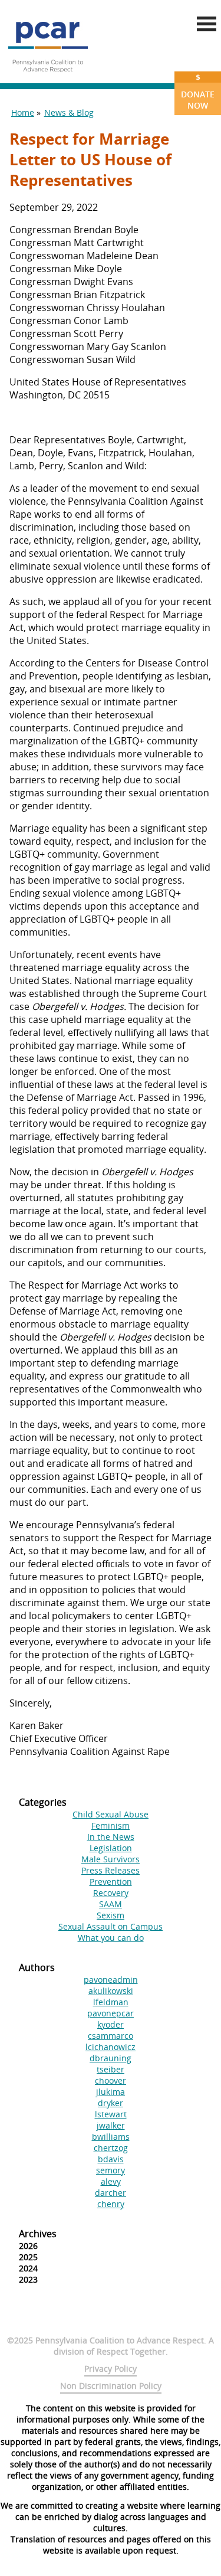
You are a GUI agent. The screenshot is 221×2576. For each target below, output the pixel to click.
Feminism (111, 1825)
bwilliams (111, 2137)
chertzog (111, 2148)
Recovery (111, 1893)
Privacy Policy (111, 2369)
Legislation (111, 1848)
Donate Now (198, 91)
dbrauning (111, 2058)
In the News (111, 1837)
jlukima (111, 2092)
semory (111, 2170)
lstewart (111, 2114)
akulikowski (111, 1991)
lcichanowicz (111, 2047)
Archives (38, 2234)
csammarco (111, 2036)
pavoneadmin (111, 1980)
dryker (111, 2103)
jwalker (111, 2125)
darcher (111, 2193)
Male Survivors (111, 1859)
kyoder (111, 2024)
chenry (111, 2204)
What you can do (111, 1938)
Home (23, 112)
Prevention (111, 1882)
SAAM (111, 1904)
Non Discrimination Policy (111, 2386)
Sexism (111, 1915)
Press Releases (111, 1870)
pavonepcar (111, 2013)
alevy (111, 2181)
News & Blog (69, 112)
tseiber (111, 2069)
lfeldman (111, 2002)
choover (111, 2080)
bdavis (111, 2159)
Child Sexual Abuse (111, 1814)
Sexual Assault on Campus (111, 1926)
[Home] (48, 77)
